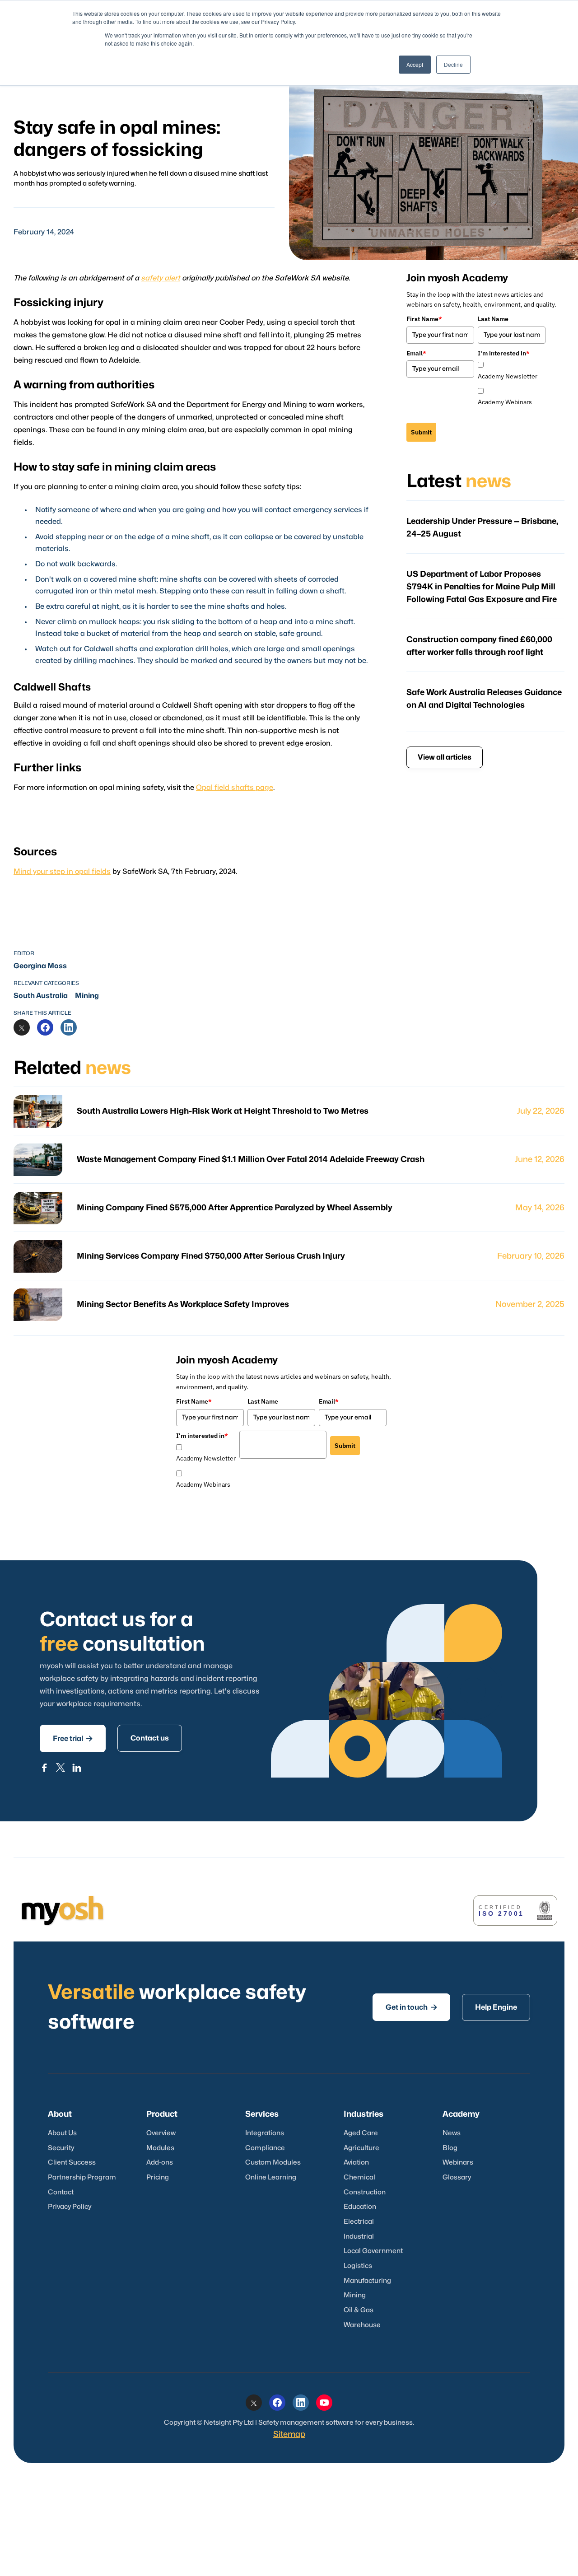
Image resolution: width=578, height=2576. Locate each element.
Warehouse (362, 2325)
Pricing (158, 2177)
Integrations (265, 2133)
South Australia (41, 996)
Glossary (457, 2177)
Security (61, 2148)
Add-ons (160, 2163)
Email (416, 353)
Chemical (359, 2177)
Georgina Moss (40, 966)
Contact (61, 2192)
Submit (421, 432)
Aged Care (361, 2133)
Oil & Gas (359, 2310)
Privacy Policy (70, 2207)
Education (360, 2207)
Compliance (265, 2148)
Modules (160, 2148)
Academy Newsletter (508, 376)
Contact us (150, 1738)
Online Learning (271, 2177)
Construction (365, 2192)
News (452, 2133)
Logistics (358, 2266)
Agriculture (361, 2148)
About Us (62, 2133)
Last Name (493, 319)
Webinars (458, 2163)
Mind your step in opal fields (62, 872)
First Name (424, 319)
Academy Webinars (505, 402)
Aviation (356, 2163)
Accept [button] (415, 64)
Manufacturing (367, 2281)
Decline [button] (453, 64)
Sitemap (289, 2434)
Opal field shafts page (235, 788)
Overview (161, 2133)
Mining (87, 996)
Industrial (359, 2237)
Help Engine (496, 2007)
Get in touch (411, 2007)
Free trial (73, 1738)
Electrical (359, 2222)
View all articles (445, 757)
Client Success (72, 2163)
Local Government (373, 2251)
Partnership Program (82, 2177)
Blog (450, 2148)
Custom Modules (273, 2163)
